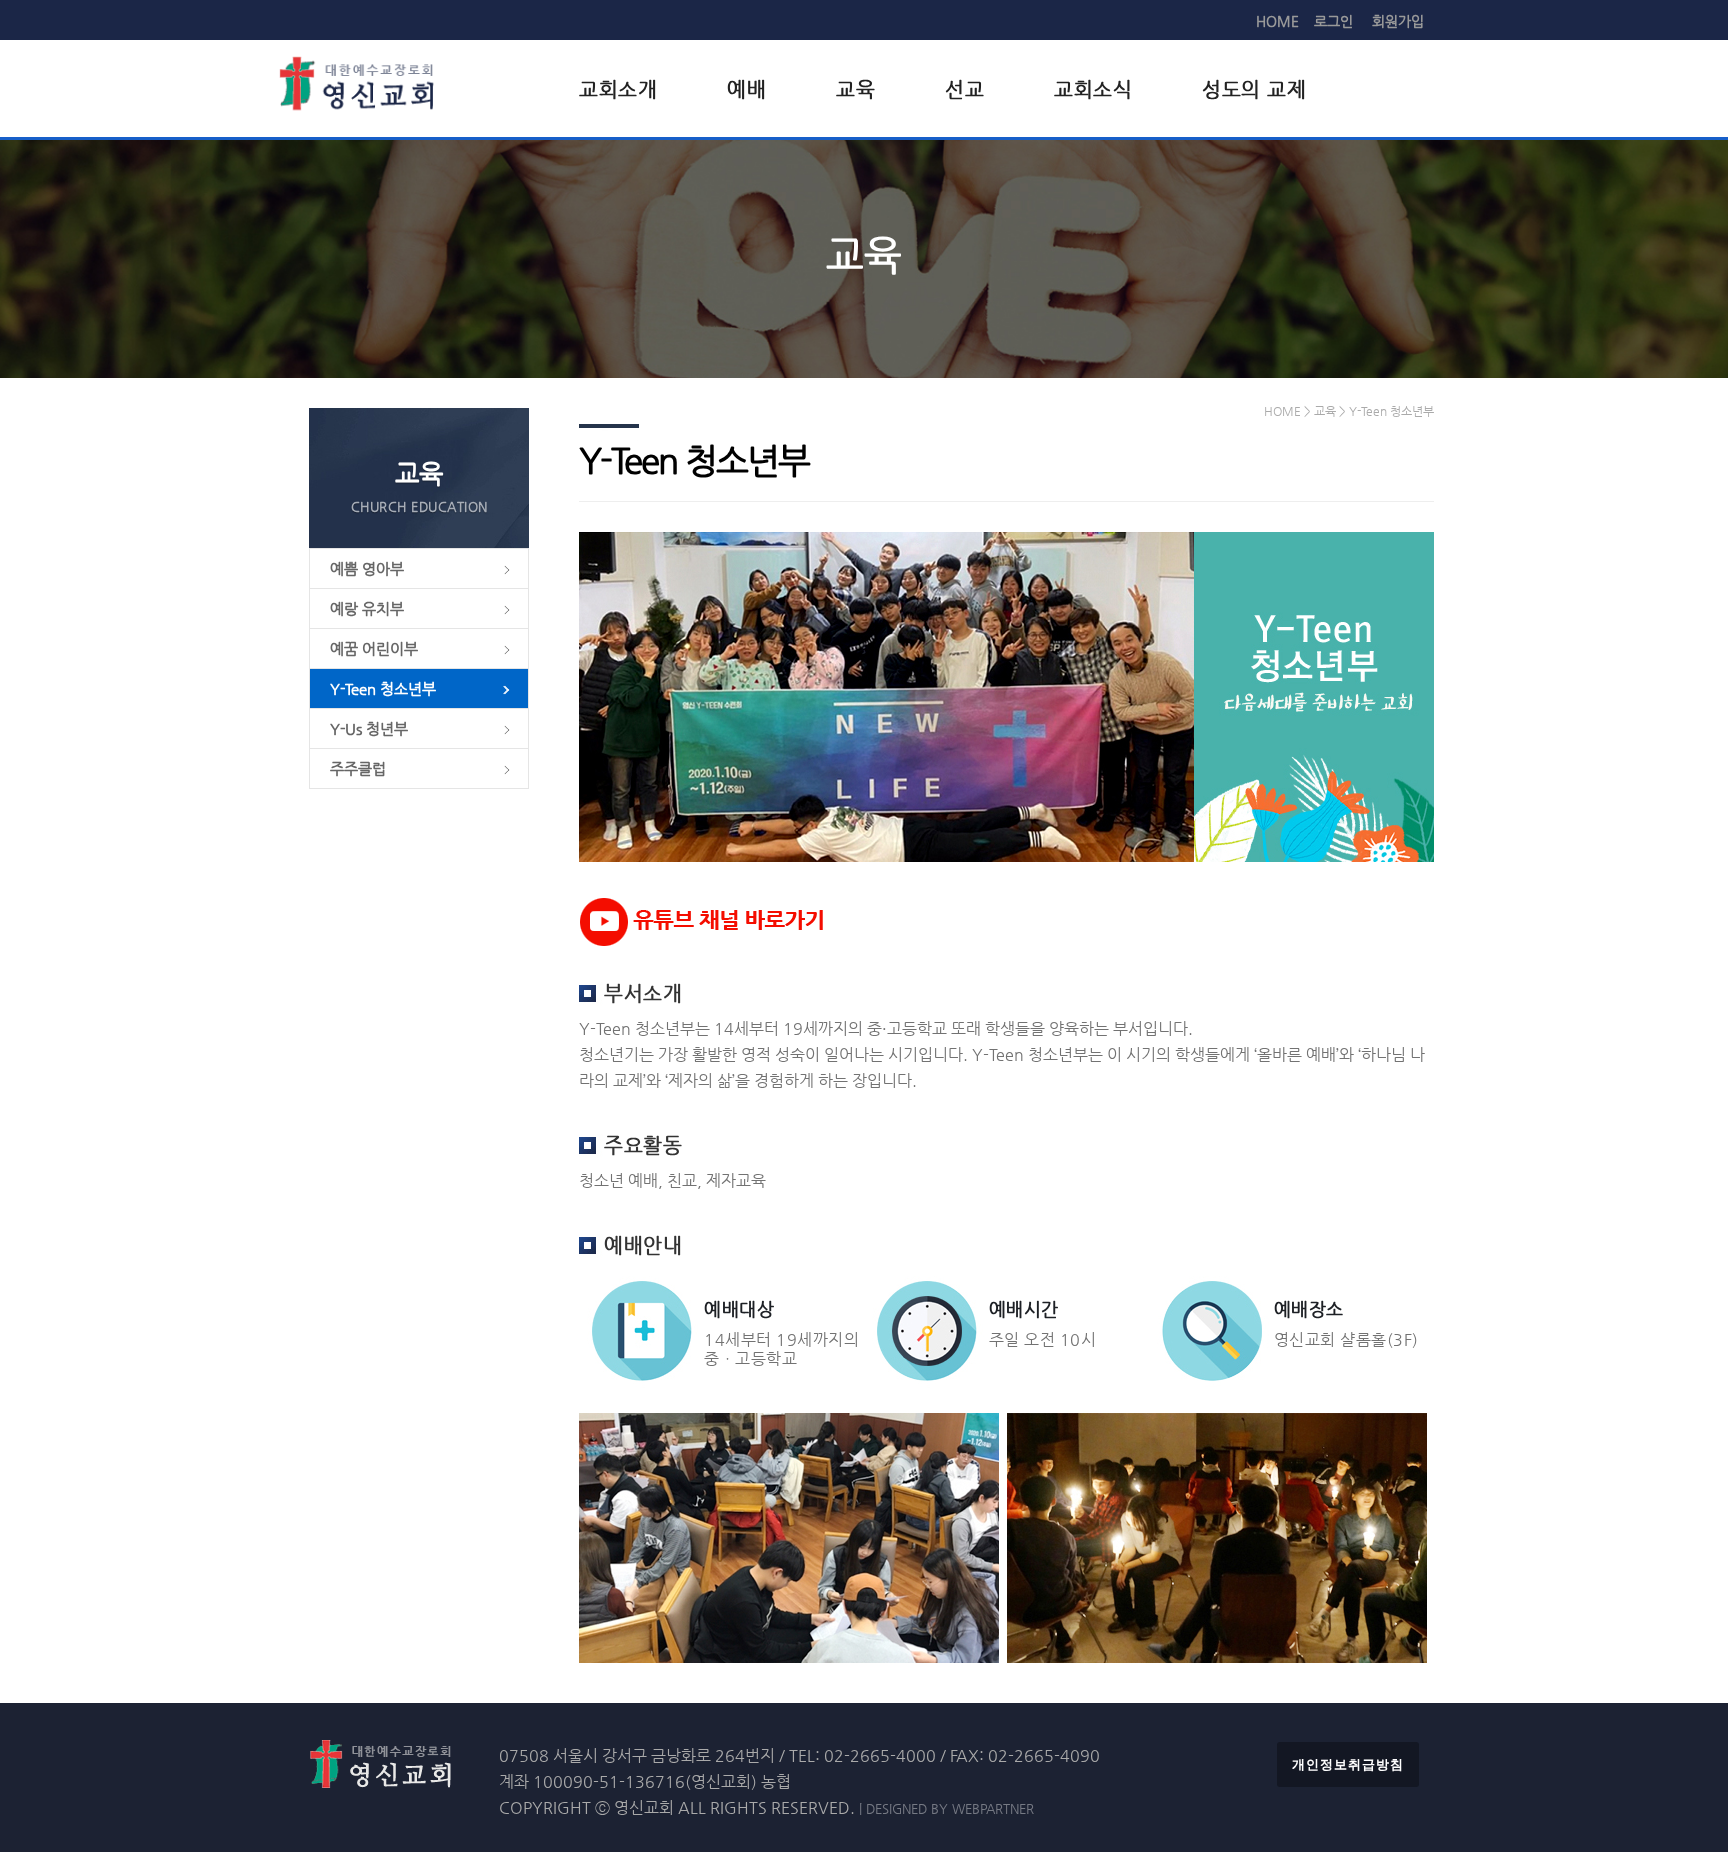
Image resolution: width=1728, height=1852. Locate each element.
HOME (1277, 21)
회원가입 (1398, 21)
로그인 (1333, 21)
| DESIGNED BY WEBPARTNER (946, 1808)
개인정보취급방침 (1348, 1764)
